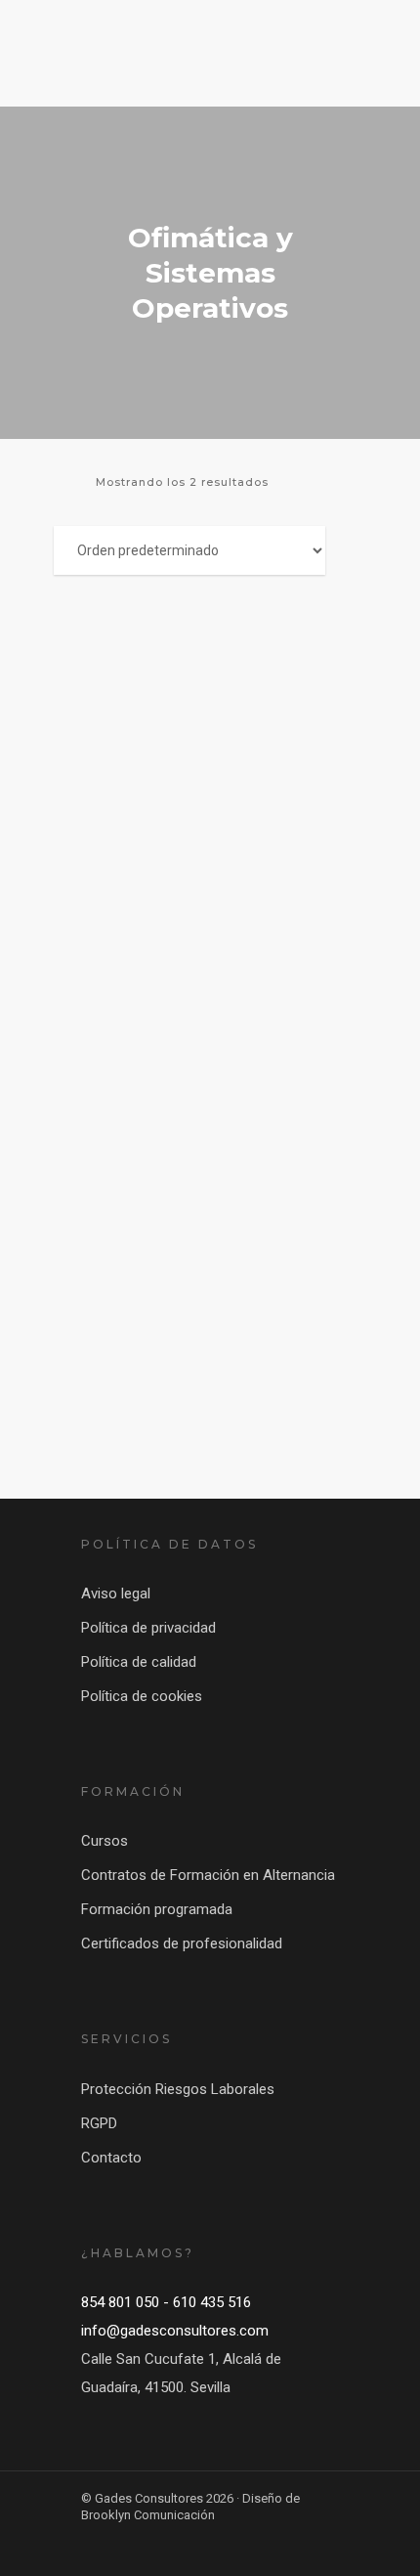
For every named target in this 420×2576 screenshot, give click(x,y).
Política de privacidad (148, 1628)
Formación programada (157, 1909)
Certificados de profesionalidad (182, 1943)
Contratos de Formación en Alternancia (208, 1875)
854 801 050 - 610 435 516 (166, 2302)
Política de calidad (139, 1662)
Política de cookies (142, 1696)
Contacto (111, 2158)
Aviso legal (116, 1594)
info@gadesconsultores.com (175, 2331)
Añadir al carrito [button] (224, 782)
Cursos (105, 1841)
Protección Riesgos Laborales (178, 2089)
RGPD (99, 2123)
